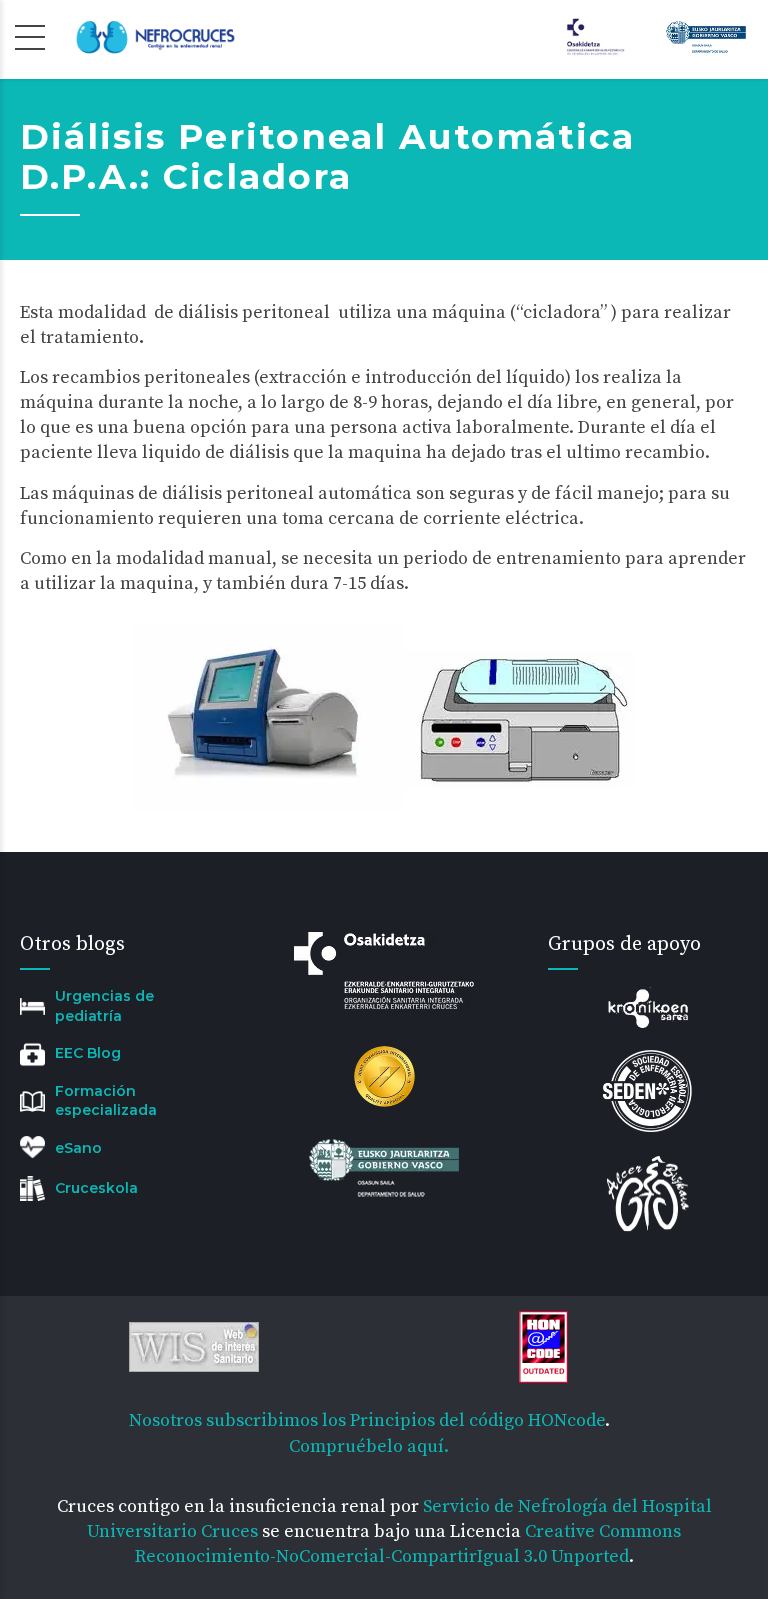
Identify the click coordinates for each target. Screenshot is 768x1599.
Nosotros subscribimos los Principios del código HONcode (367, 1420)
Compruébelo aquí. (369, 1446)
